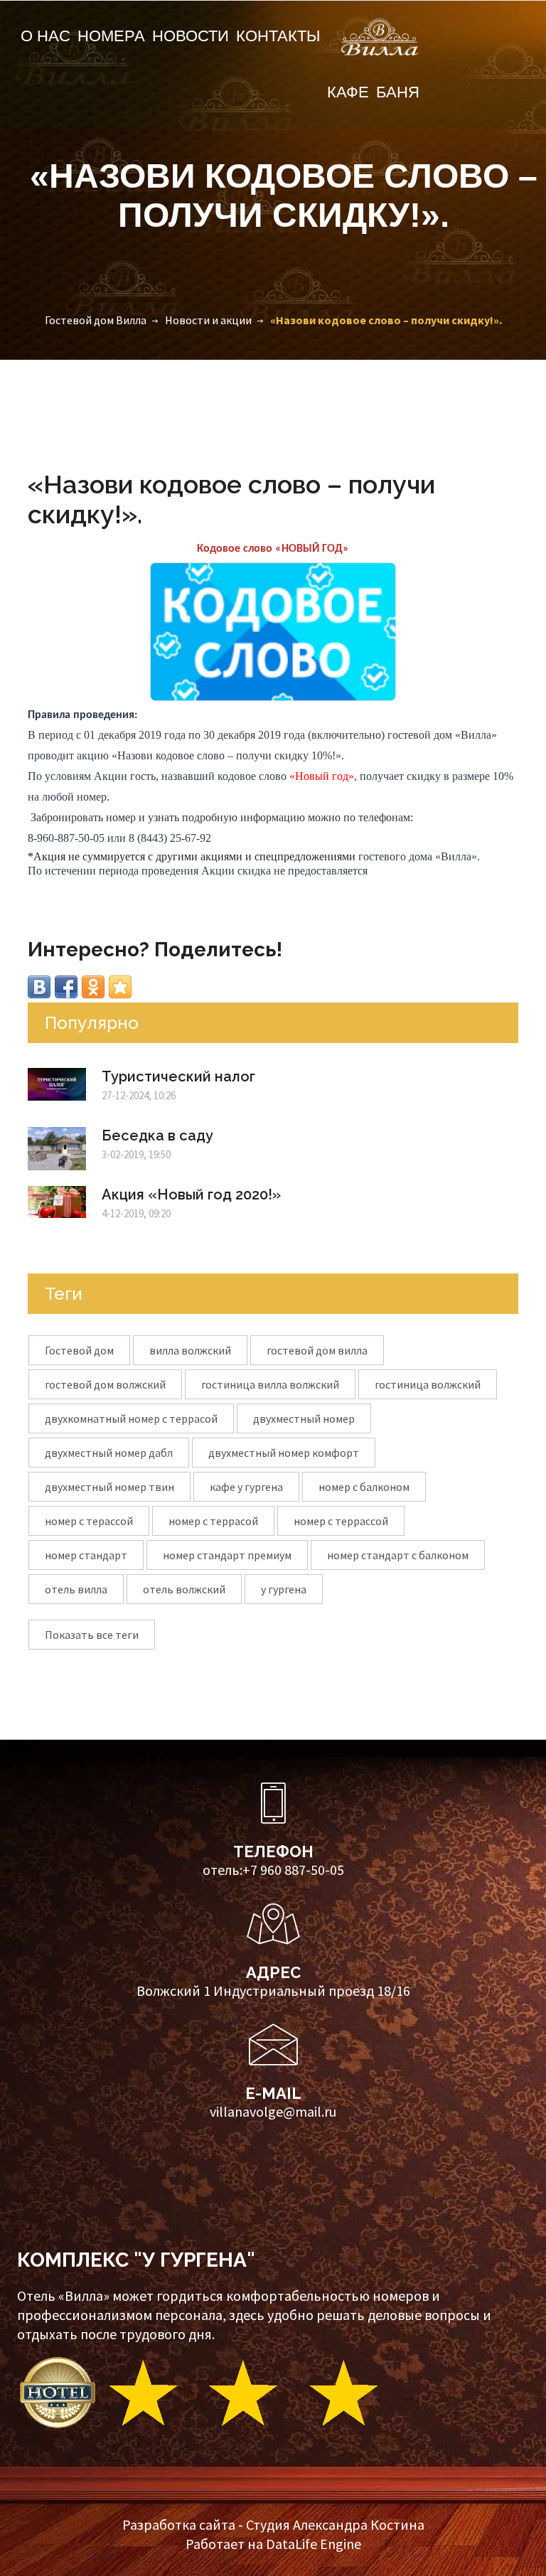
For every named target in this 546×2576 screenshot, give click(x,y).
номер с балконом (364, 1487)
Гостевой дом (79, 1350)
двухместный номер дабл (109, 1453)
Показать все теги (92, 1635)
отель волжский (184, 1589)
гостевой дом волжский (105, 1384)
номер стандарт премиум (227, 1555)
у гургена (284, 1589)
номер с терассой (89, 1521)
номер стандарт (86, 1555)
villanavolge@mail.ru (273, 2111)
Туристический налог (178, 1076)
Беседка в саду (157, 1135)
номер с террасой (213, 1521)
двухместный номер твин (109, 1487)
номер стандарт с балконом (398, 1555)
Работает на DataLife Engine (273, 2544)
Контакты (278, 36)
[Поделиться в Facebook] (66, 987)
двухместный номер (304, 1418)
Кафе (348, 92)
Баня (398, 92)
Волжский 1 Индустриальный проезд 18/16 (273, 1990)
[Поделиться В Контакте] (39, 987)
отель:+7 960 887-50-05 (273, 1870)
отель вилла (76, 1589)
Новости (191, 36)
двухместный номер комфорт (284, 1453)
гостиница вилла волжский (270, 1384)
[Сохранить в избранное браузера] (120, 987)
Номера (111, 36)
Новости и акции (208, 320)
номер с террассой (341, 1521)
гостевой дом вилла (317, 1350)
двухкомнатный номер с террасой (131, 1418)
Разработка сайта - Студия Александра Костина (273, 2524)
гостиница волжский (428, 1384)
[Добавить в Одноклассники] (93, 987)
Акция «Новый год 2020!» (191, 1195)
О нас (45, 36)
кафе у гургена (246, 1487)
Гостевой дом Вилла (96, 320)
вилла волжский (190, 1350)
